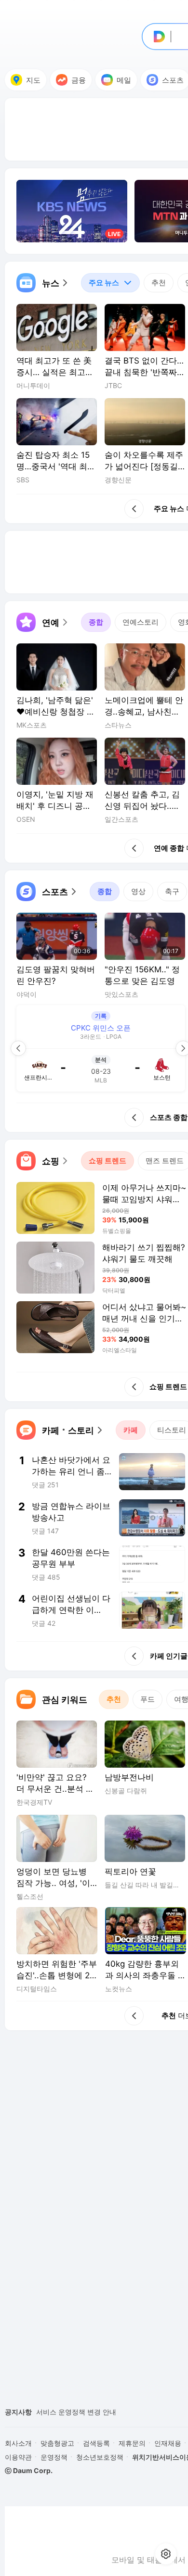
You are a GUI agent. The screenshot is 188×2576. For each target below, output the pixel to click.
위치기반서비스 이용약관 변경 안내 (90, 2412)
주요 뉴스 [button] (100, 280)
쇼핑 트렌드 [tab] (107, 1161)
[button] (43, 283)
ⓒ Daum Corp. (29, 2470)
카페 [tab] (131, 1430)
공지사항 (18, 2412)
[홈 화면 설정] (166, 2554)
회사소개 (18, 2443)
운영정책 (54, 2457)
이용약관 (18, 2457)
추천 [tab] (159, 283)
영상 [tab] (138, 891)
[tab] (110, 283)
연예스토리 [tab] (141, 622)
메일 (124, 80)
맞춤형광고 (57, 2443)
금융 (79, 80)
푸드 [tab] (148, 1699)
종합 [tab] (96, 622)
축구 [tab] (172, 891)
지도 (33, 80)
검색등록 (96, 2443)
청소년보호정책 (100, 2457)
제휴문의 (132, 2443)
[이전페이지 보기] (18, 1048)
